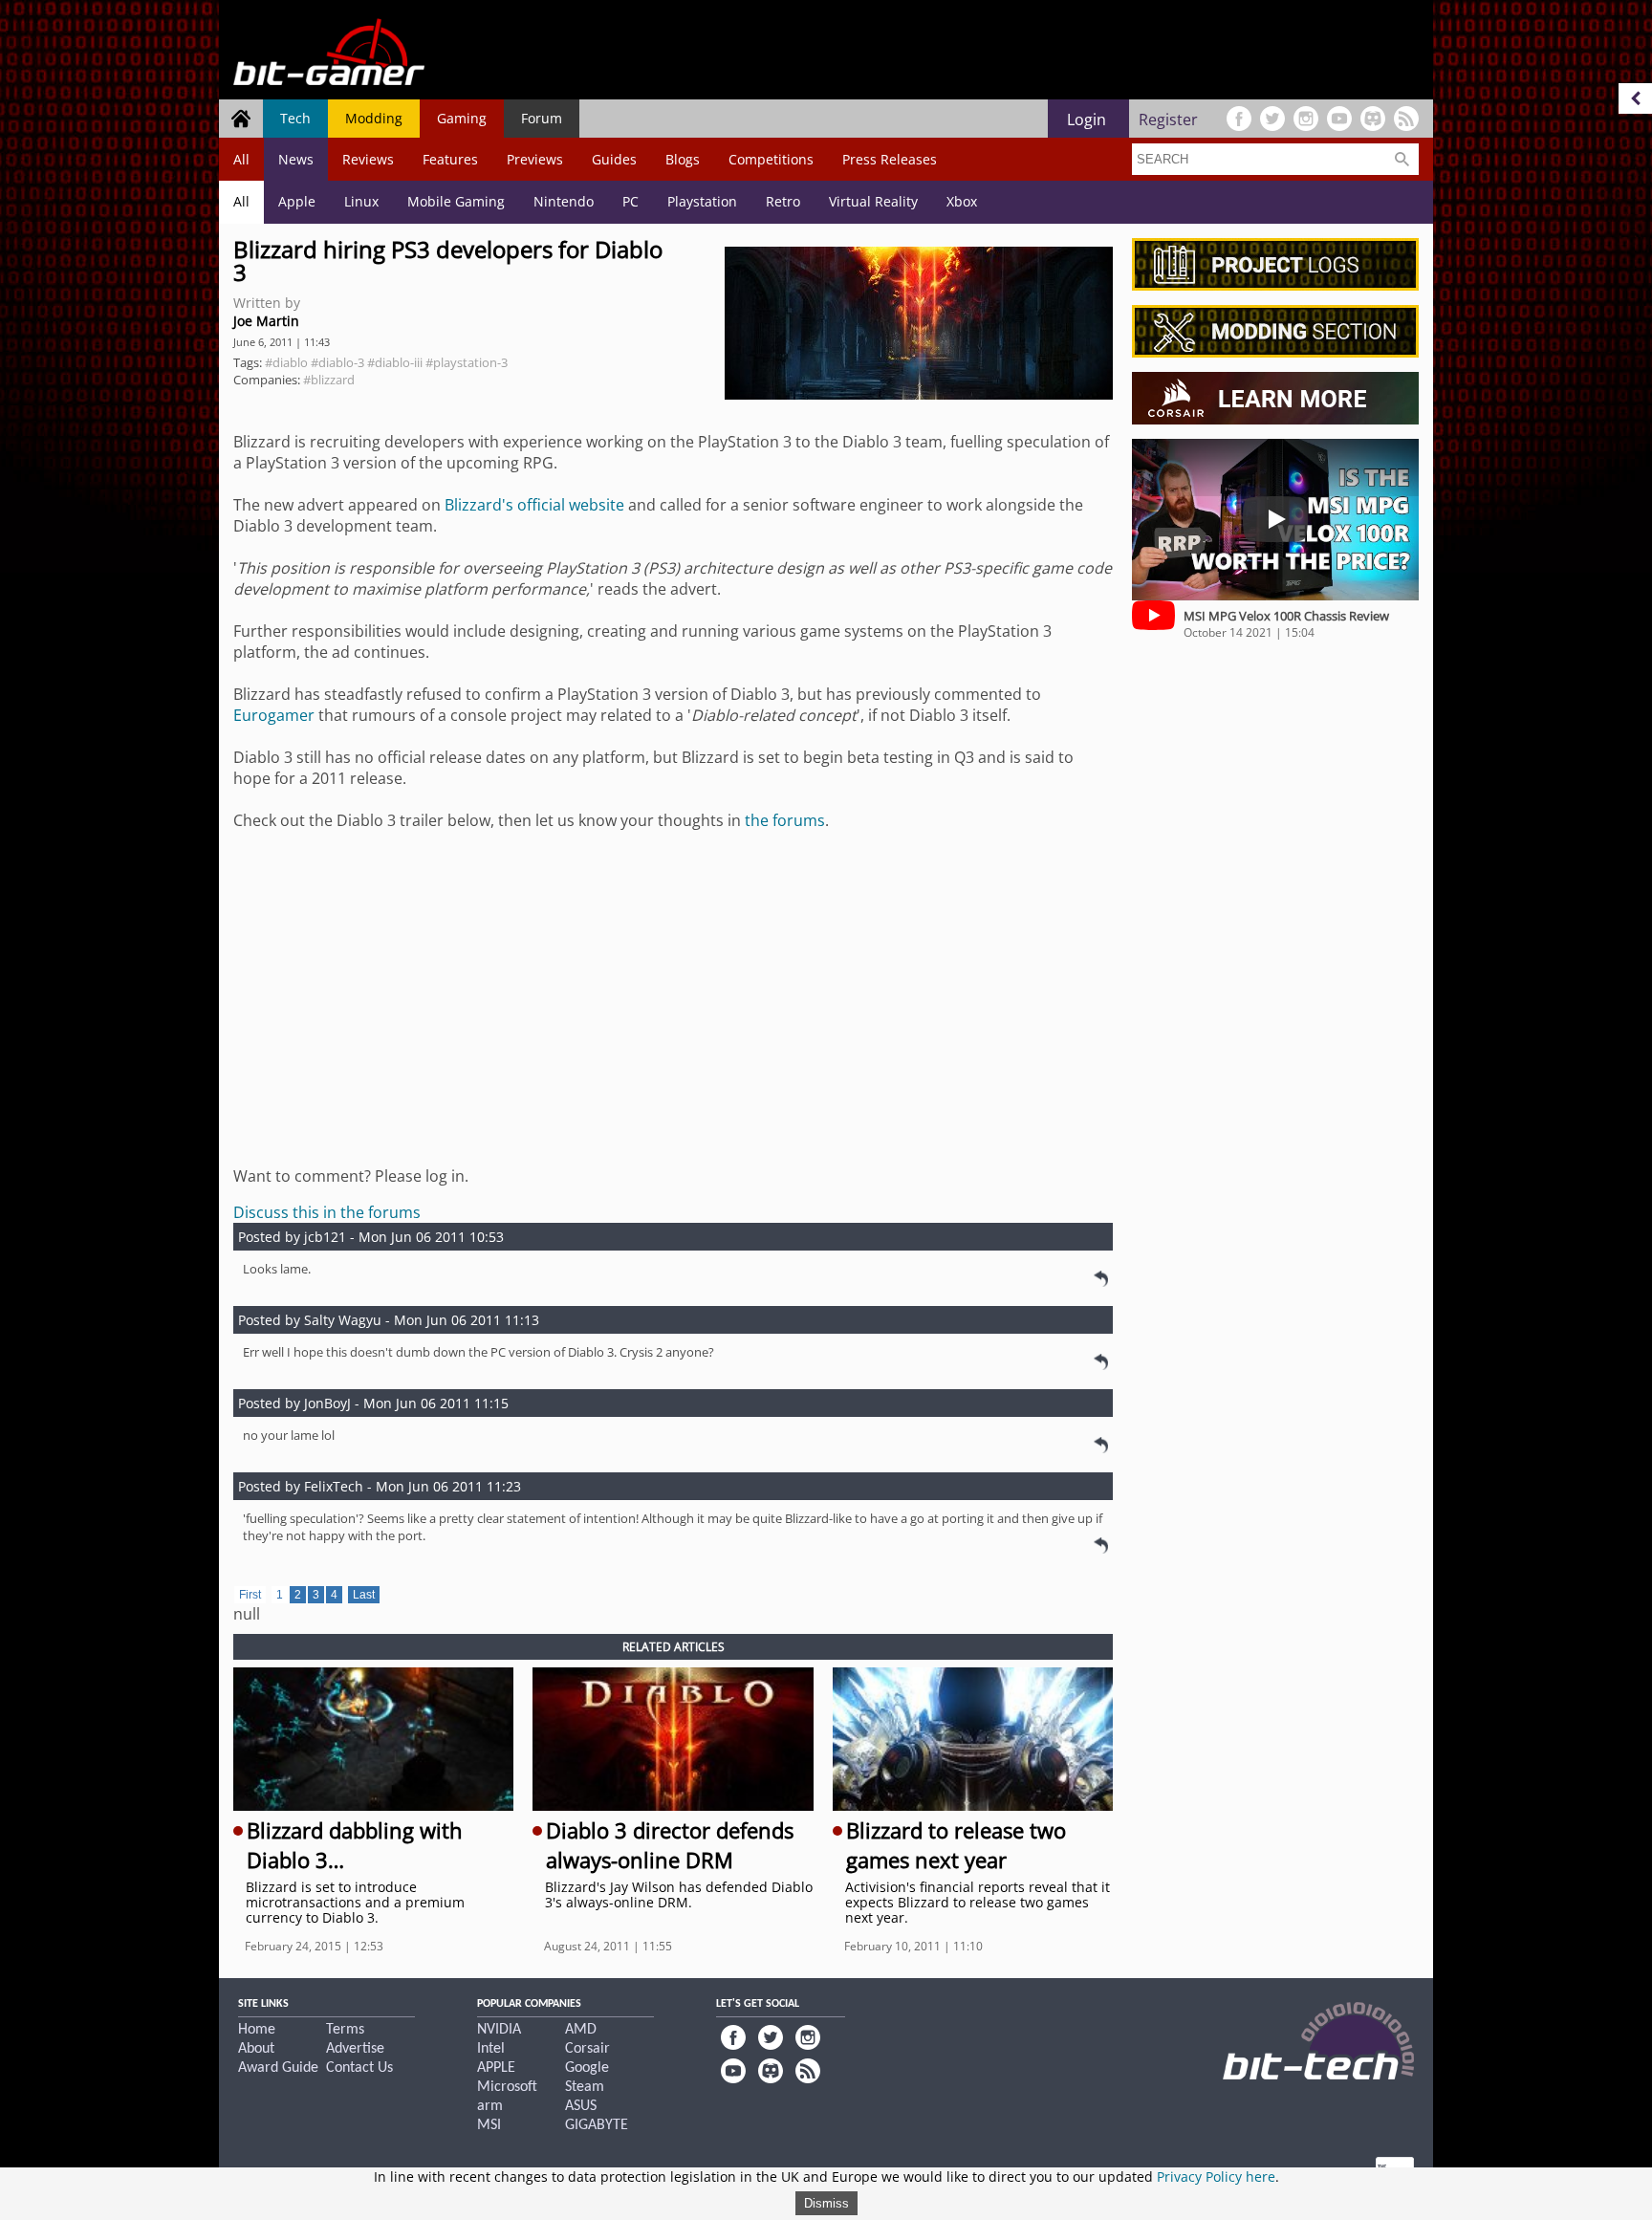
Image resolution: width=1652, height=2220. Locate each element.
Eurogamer (274, 715)
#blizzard (329, 380)
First (250, 1595)
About (256, 2049)
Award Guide (278, 2068)
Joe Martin (266, 321)
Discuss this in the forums (327, 1212)
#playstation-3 (467, 362)
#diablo (286, 362)
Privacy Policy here (1216, 2176)
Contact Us (359, 2068)
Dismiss (826, 2203)
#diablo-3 (337, 362)
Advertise (355, 2049)
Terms (345, 2030)
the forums (785, 820)
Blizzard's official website (534, 505)
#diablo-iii (395, 362)
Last (364, 1595)
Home (257, 2030)
